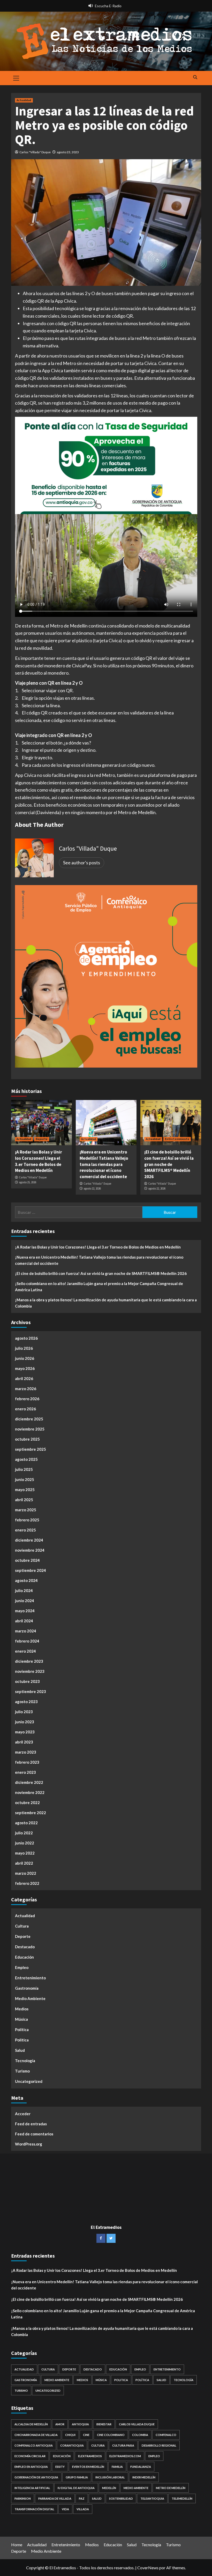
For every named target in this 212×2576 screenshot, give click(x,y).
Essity (60, 2467)
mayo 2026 (25, 1368)
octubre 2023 (27, 1681)
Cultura (22, 1926)
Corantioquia (72, 2445)
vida (65, 2509)
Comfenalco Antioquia (34, 2445)
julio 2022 (24, 1833)
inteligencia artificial (32, 2488)
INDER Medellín (144, 2477)
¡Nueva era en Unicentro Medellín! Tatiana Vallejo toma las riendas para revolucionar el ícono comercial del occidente (104, 1164)
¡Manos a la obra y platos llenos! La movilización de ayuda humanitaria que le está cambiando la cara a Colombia (106, 1303)
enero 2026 (25, 1409)
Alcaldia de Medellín (31, 2424)
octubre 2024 (27, 1560)
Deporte (42, 1139)
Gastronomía (27, 1988)
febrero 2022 (27, 1883)
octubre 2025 (27, 1439)
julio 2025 (24, 1469)
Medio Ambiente (30, 1998)
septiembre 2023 (31, 1691)
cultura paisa (123, 2445)
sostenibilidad (121, 2498)
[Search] (195, 78)
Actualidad (24, 100)
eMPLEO (154, 2456)
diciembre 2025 (29, 1419)
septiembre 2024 (31, 1570)
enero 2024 (25, 1651)
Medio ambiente (136, 2488)
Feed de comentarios (34, 2134)
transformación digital (34, 2509)
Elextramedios (90, 2456)
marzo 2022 (26, 1873)
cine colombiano (111, 2435)
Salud (20, 2050)
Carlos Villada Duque (137, 2424)
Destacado (25, 1947)
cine (86, 2435)
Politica (22, 2040)
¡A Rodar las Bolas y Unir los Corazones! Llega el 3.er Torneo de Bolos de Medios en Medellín (39, 1161)
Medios (22, 2009)
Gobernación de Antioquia (36, 2477)
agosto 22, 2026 (92, 1188)
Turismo (22, 2071)
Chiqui (70, 2435)
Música (21, 2019)
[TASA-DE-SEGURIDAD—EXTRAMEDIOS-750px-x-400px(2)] (106, 465)
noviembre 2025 (30, 1429)
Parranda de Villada (55, 2498)
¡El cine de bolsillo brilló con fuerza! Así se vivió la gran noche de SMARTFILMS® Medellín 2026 (169, 1164)
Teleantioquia (152, 2498)
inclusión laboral (110, 2477)
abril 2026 (24, 1378)
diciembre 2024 (29, 1540)
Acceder (23, 2114)
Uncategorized (29, 2081)
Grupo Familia (77, 2477)
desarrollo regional (159, 2445)
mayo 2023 (25, 1732)
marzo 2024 (26, 1631)
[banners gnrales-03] (106, 976)
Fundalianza (141, 2467)
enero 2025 (25, 1530)
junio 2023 (25, 1722)
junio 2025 (25, 1479)
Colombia (140, 2435)
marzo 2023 (26, 1752)
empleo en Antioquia (31, 2467)
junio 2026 (25, 1358)
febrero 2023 (27, 1762)
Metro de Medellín (171, 2488)
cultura (98, 2445)
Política (22, 2030)
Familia (117, 2467)
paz (82, 2498)
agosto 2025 (26, 1459)
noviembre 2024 (30, 1550)
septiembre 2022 (31, 1813)
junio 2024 (25, 1601)
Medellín (109, 2488)
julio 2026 (24, 1348)
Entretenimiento (177, 1139)
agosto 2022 (26, 1823)
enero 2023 (25, 1772)
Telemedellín (182, 2498)
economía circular (30, 2456)
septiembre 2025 (31, 1449)
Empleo (22, 1967)
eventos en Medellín (88, 2467)
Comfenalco (166, 2435)
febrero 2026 (27, 1399)
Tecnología (25, 2061)
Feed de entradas (31, 2124)
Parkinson (23, 2498)
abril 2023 (24, 1742)
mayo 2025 (25, 1490)
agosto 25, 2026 (28, 1182)
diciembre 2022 (29, 1782)
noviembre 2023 (30, 1671)
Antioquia (80, 2424)
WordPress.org (29, 2144)
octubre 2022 (27, 1803)
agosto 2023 (26, 1702)
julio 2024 (24, 1590)
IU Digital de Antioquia (76, 2488)
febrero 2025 (27, 1520)
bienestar (104, 2424)
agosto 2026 (26, 1338)
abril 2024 (24, 1621)
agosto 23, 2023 (68, 152)
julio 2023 (24, 1712)
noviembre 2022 (30, 1792)
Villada (83, 2509)
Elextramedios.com (125, 2456)
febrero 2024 (27, 1641)
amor (60, 2424)
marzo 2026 (26, 1389)
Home (17, 2545)
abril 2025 (24, 1500)
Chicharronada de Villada (36, 2435)
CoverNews (148, 2568)
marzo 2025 (26, 1510)
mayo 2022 (25, 1853)
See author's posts (82, 863)
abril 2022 (24, 1863)
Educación (24, 1957)
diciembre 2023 (29, 1661)
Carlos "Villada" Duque (35, 152)
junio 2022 (25, 1843)
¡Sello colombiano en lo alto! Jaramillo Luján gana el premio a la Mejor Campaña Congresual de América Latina (99, 1287)
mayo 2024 (25, 1611)
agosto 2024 (26, 1580)
